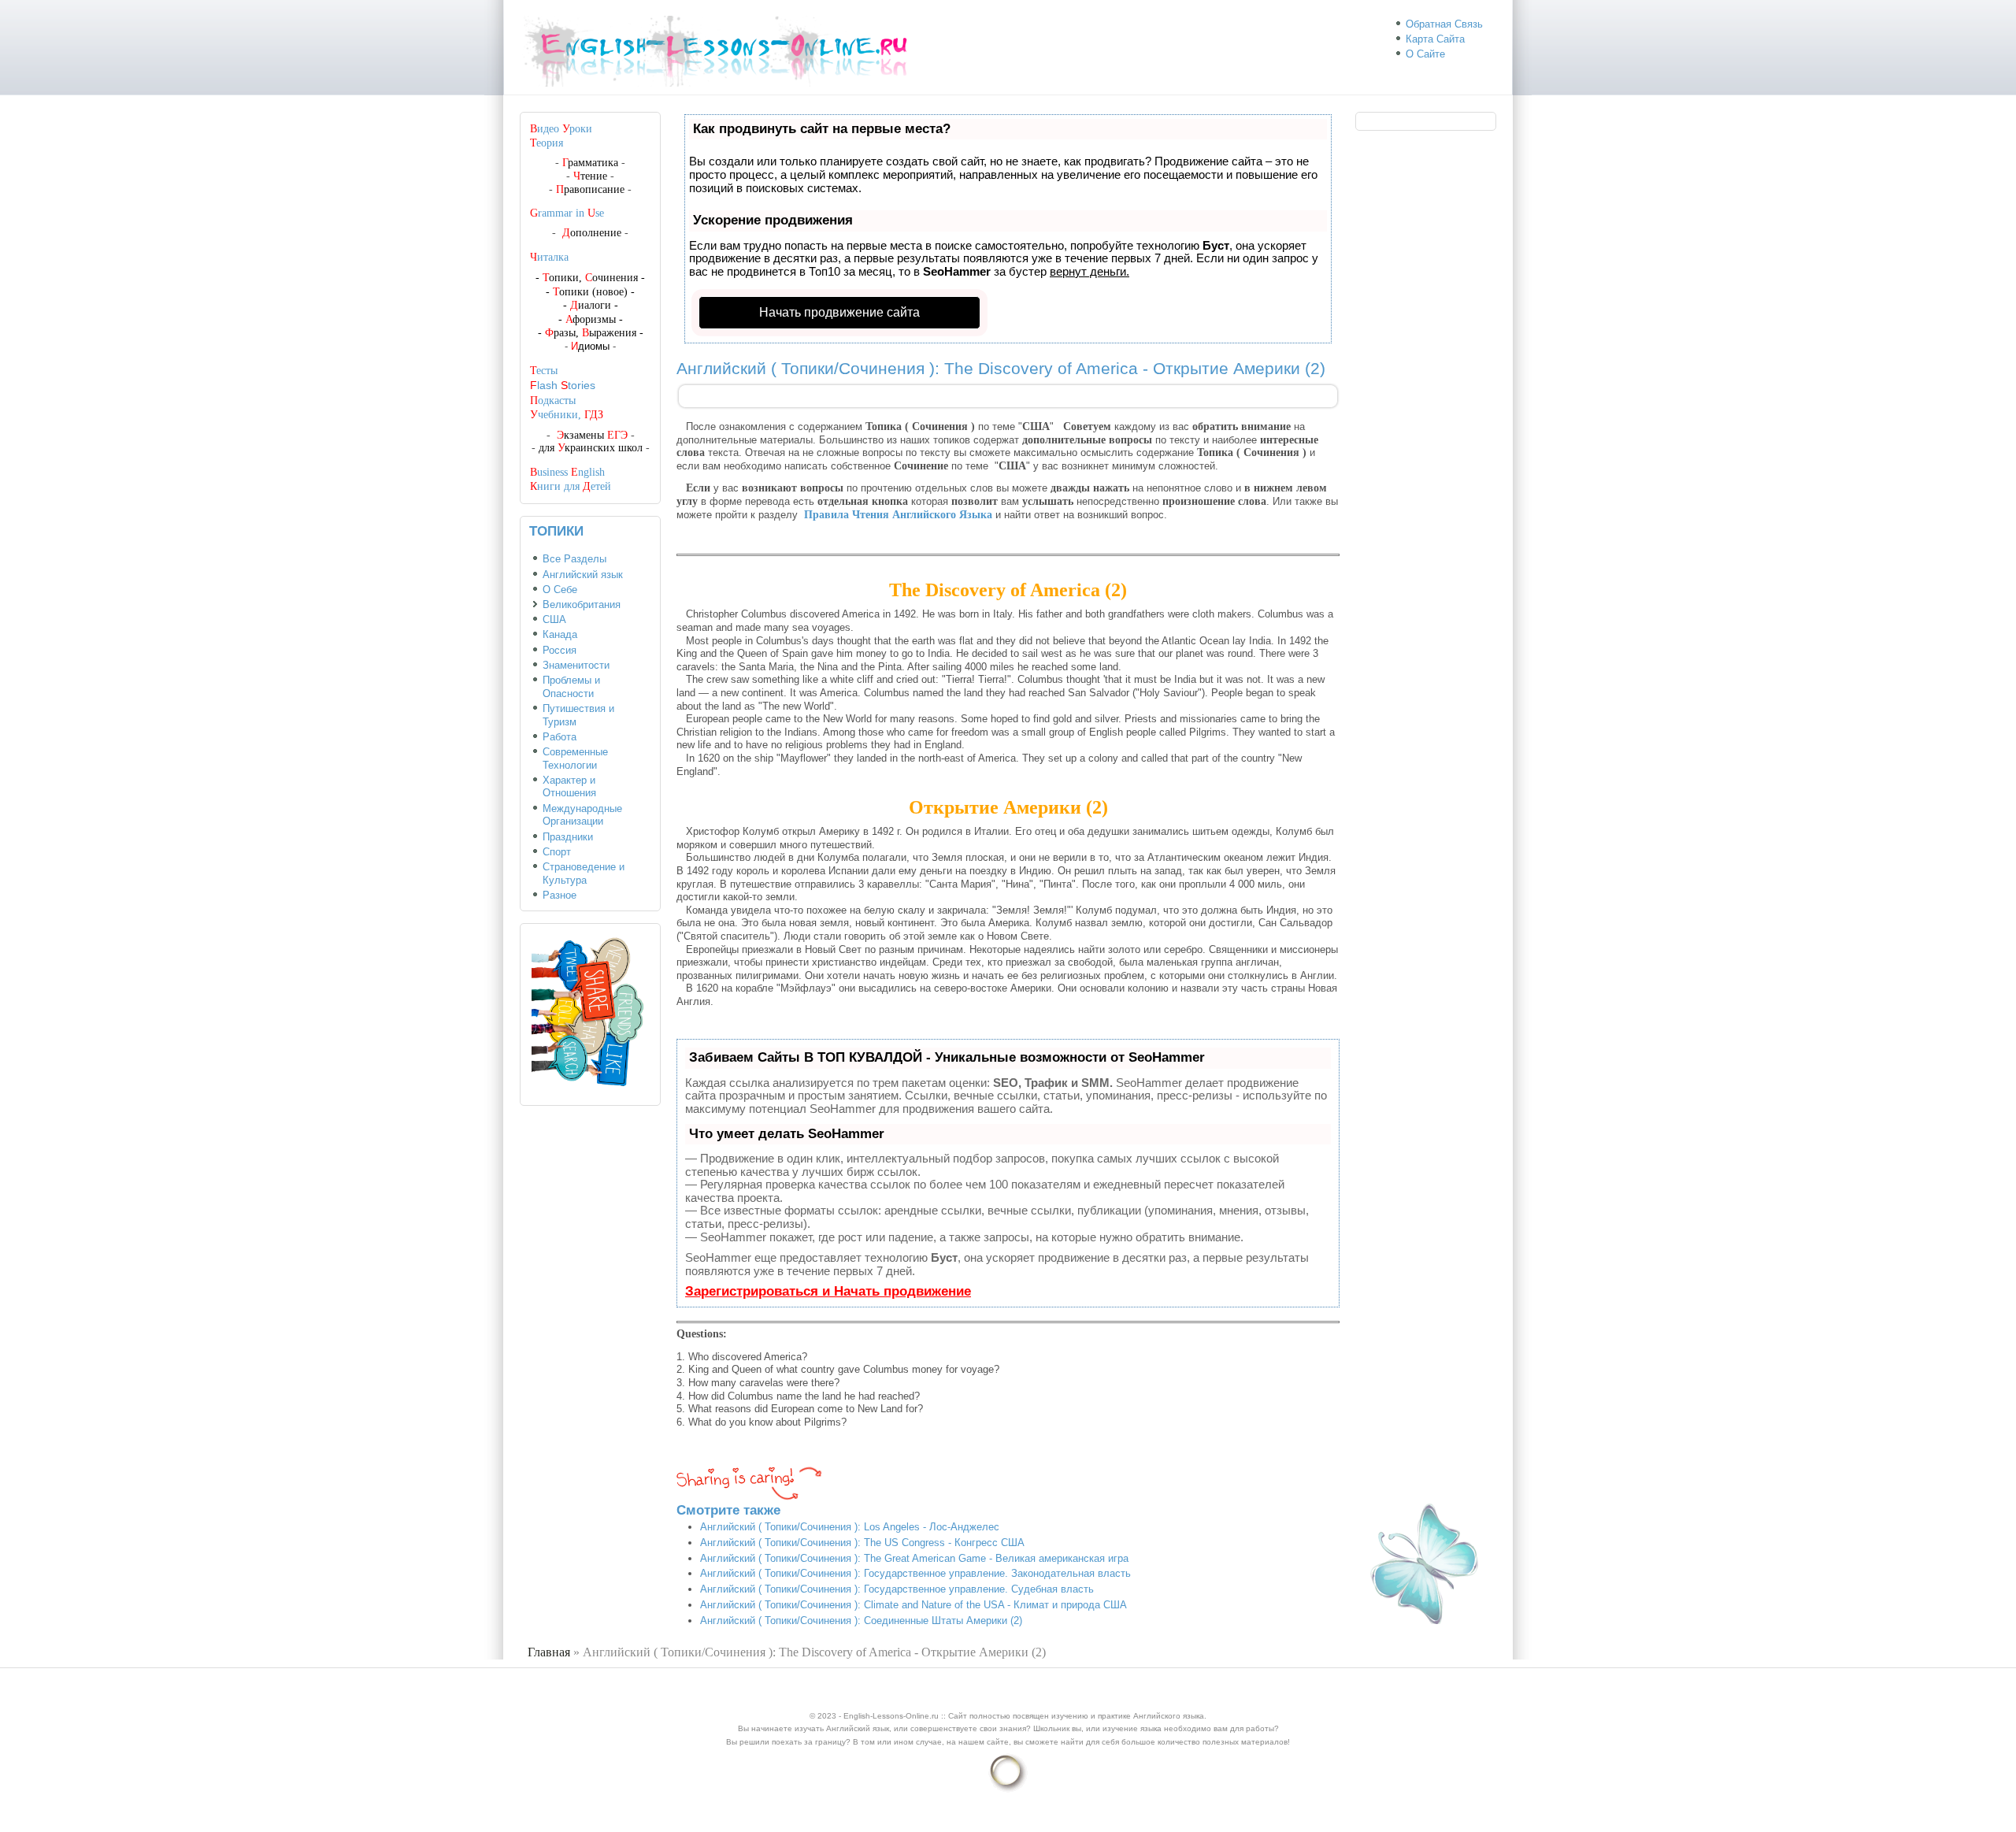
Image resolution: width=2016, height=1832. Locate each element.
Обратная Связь (1444, 24)
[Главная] (723, 87)
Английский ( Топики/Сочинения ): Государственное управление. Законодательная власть (915, 1573)
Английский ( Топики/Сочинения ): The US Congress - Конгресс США (862, 1543)
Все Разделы (574, 559)
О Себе (560, 590)
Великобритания (582, 604)
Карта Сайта (1435, 39)
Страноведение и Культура (584, 873)
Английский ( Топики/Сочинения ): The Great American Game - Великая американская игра (914, 1558)
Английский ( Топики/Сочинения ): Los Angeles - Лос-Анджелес (850, 1527)
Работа (560, 737)
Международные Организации (582, 815)
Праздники (568, 837)
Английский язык (583, 575)
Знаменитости (576, 665)
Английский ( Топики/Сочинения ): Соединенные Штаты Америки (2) (861, 1621)
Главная (549, 1652)
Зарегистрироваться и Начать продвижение (828, 1291)
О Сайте (1425, 54)
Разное (560, 895)
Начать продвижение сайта (839, 312)
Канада (560, 634)
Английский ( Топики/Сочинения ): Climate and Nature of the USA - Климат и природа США (913, 1605)
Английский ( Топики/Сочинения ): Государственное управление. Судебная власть (897, 1589)
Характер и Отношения (569, 787)
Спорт (557, 852)
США (554, 619)
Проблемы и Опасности (571, 687)
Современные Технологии (575, 758)
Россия (560, 650)
